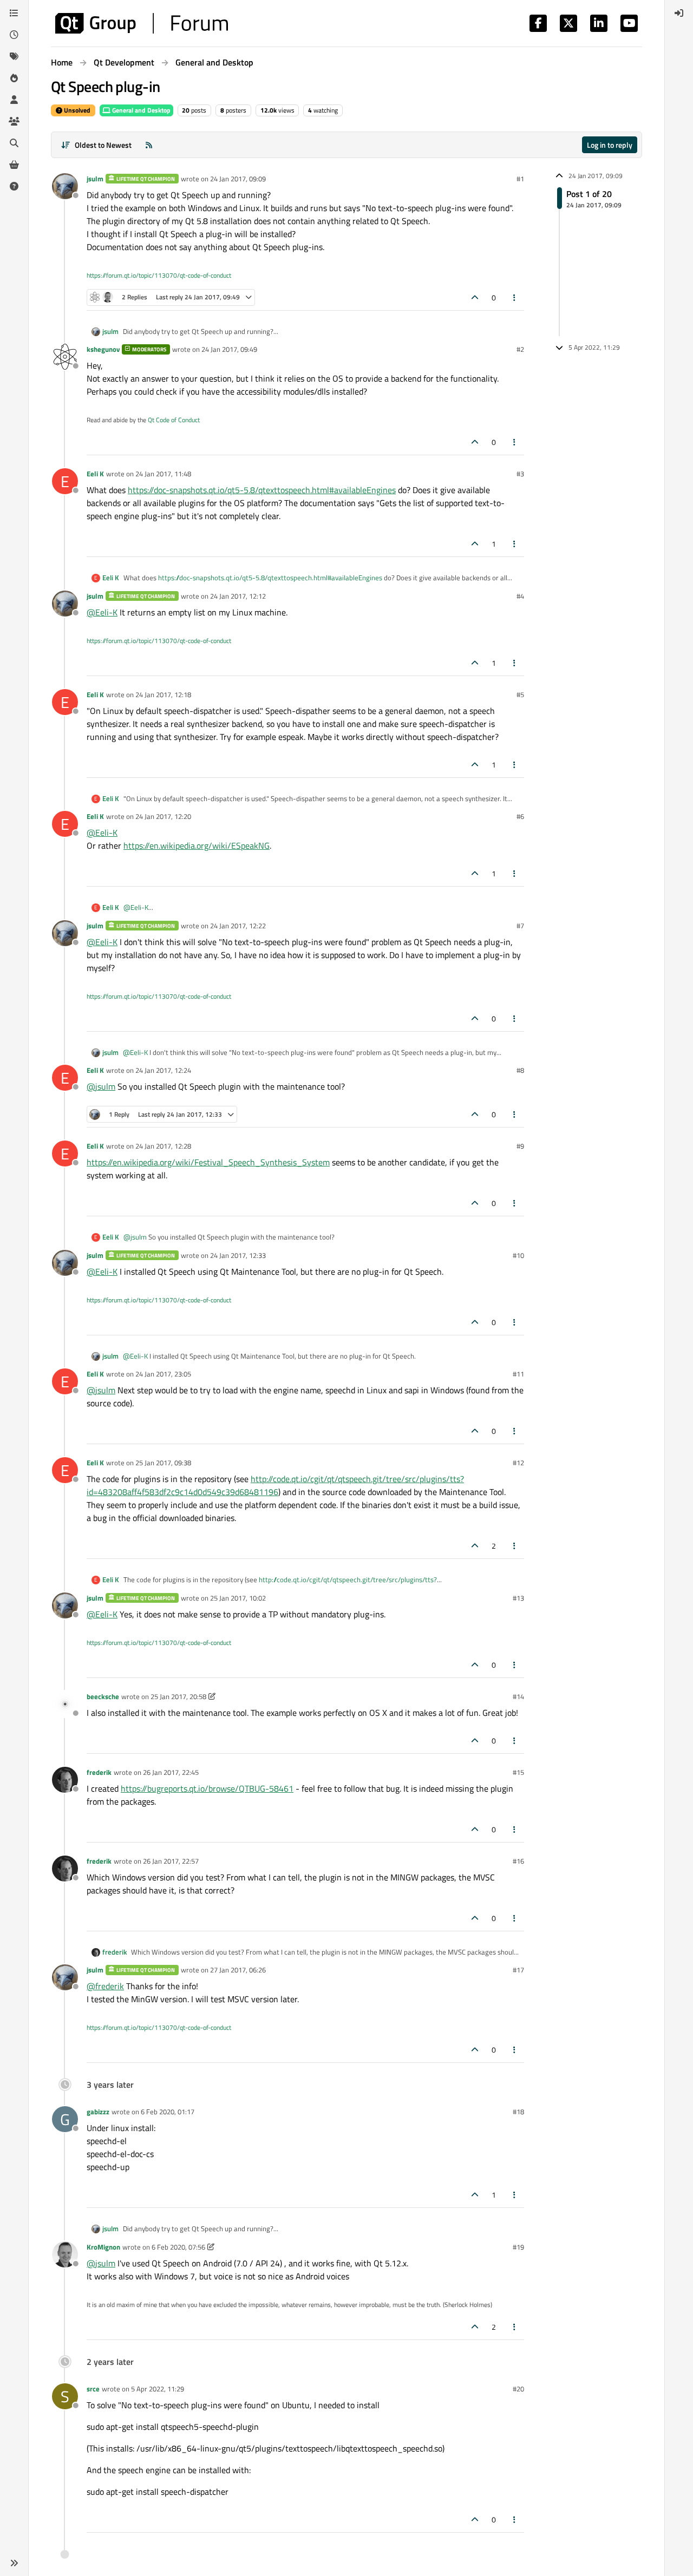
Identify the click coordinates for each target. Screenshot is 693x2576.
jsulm (95, 179)
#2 (520, 349)
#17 (518, 1970)
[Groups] (14, 121)
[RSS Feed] (149, 145)
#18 (518, 2112)
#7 (520, 926)
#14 (518, 1696)
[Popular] (14, 78)
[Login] (679, 13)
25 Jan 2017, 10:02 (238, 1598)
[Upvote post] (475, 297)
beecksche (103, 1696)
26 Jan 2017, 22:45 (171, 1772)
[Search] (14, 143)
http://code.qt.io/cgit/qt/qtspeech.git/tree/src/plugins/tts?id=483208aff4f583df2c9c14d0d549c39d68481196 (275, 1485)
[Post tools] (515, 297)
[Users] (14, 100)
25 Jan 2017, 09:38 (163, 1463)
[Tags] (14, 56)
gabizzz (98, 2112)
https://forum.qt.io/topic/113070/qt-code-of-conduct (159, 275)
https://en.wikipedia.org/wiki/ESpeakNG (197, 845)
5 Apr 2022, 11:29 (158, 2389)
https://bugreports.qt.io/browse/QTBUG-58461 (207, 1788)
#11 (518, 1374)
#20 (518, 2389)
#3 (520, 474)
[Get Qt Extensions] (14, 165)
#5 (520, 694)
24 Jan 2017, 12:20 (163, 816)
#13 (518, 1598)
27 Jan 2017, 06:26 (238, 1970)
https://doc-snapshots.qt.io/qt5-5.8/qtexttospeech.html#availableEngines (262, 490)
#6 (520, 816)
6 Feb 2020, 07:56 (178, 2247)
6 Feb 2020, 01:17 (168, 2112)
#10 (518, 1255)
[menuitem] (679, 13)
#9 (520, 1146)
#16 (518, 1861)
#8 (520, 1070)
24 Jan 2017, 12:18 (163, 694)
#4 (520, 596)
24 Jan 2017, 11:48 (163, 474)
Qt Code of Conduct (174, 420)
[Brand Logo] (142, 23)
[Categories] (14, 13)
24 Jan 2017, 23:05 (163, 1374)
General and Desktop (140, 110)
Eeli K (95, 474)
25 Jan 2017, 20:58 (178, 1696)
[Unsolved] (14, 186)
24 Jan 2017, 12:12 (238, 596)
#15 (518, 1772)
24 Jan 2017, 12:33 (238, 1255)
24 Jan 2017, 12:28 (163, 1146)
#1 (520, 179)
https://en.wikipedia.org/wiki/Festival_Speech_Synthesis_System (208, 1162)
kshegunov (103, 349)
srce (93, 2389)
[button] (14, 2563)
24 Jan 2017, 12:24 (163, 1070)
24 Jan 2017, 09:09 (238, 179)
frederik (99, 1772)
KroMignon (103, 2247)
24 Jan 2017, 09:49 (229, 349)
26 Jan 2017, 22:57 (171, 1861)
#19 (518, 2247)
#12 (518, 1463)
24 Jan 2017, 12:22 (238, 926)
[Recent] (14, 35)
